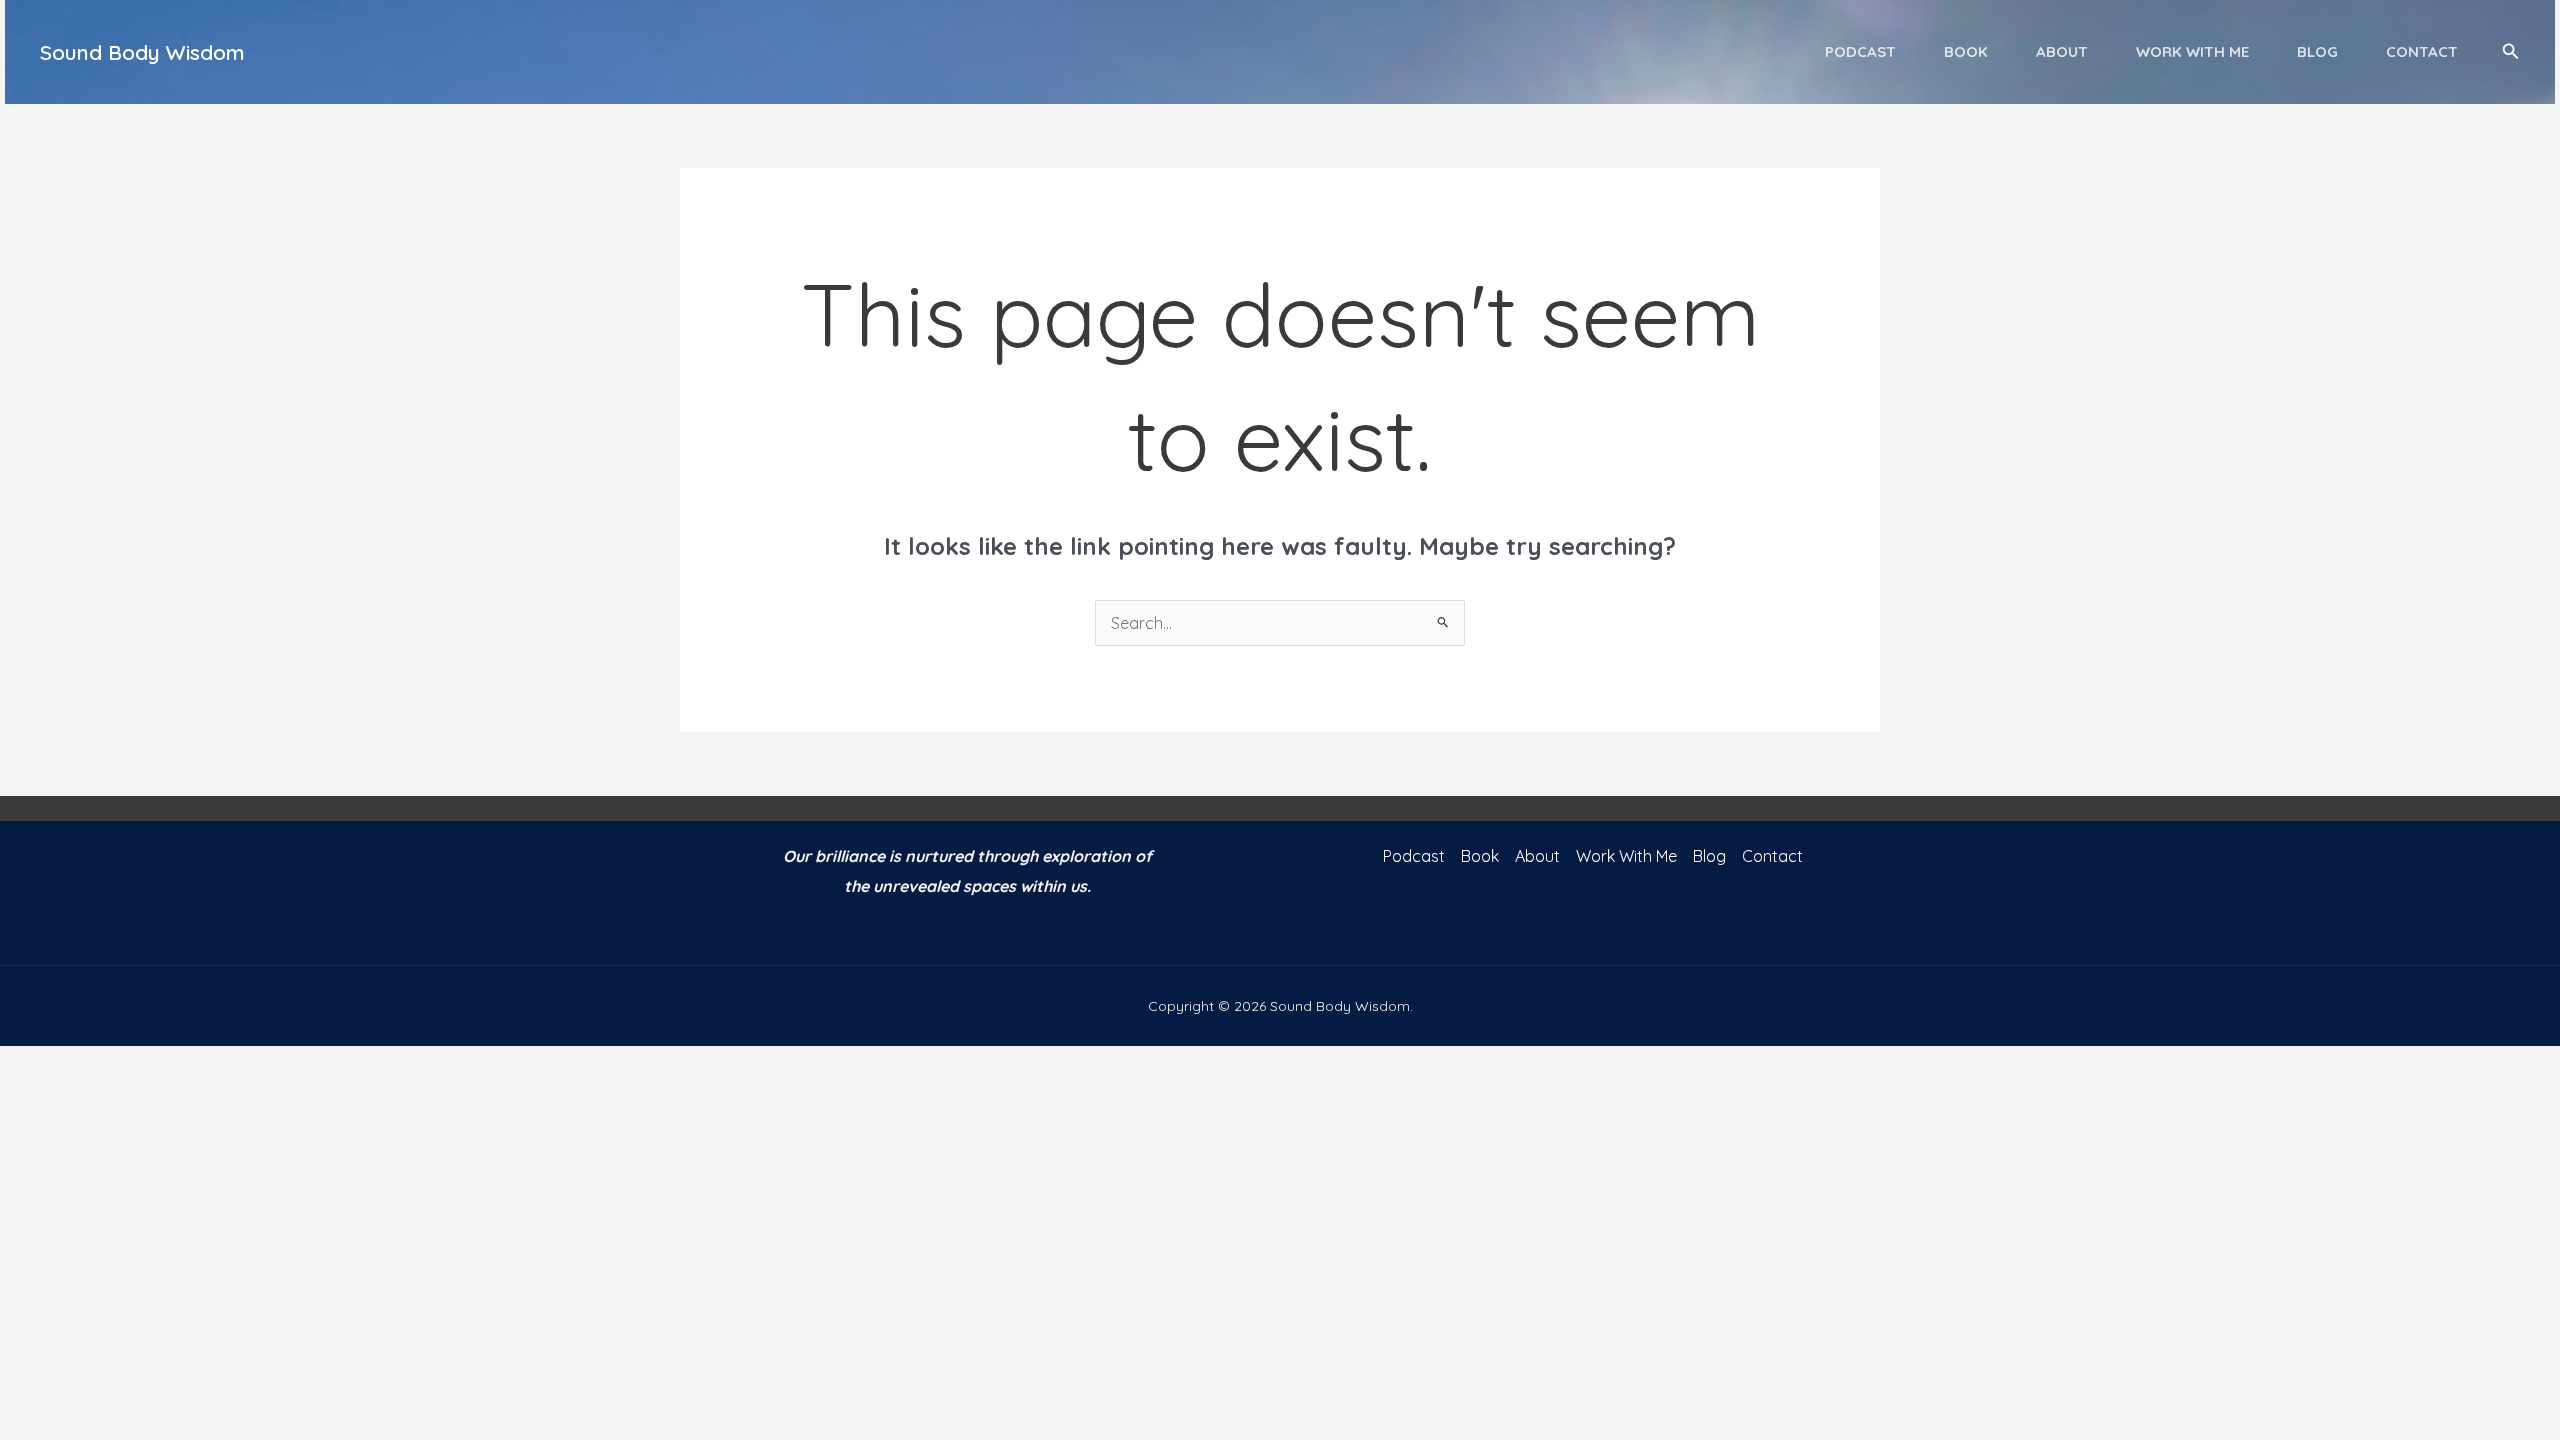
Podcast (1860, 51)
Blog (2317, 51)
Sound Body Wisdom (142, 52)
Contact (2422, 51)
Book (1966, 51)
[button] (2511, 52)
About (2062, 51)
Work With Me (2192, 51)
